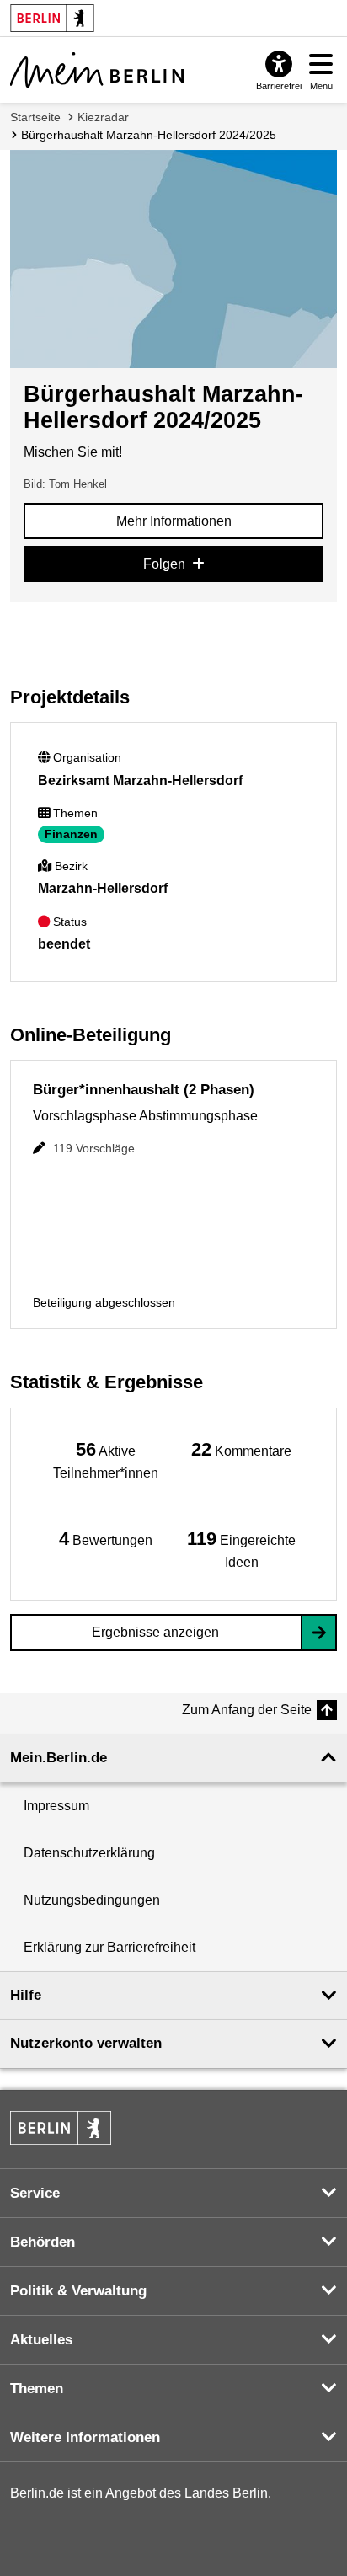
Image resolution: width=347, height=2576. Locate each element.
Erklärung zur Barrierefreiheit (109, 1947)
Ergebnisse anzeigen (155, 1632)
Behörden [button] (43, 2242)
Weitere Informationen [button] (85, 2437)
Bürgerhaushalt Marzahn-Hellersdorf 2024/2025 (149, 135)
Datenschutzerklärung (89, 1853)
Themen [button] (37, 2389)
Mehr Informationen (174, 521)
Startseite (35, 117)
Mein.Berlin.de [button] (59, 1758)
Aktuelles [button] (41, 2340)
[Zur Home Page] (97, 70)
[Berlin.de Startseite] (61, 2128)
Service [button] (35, 2193)
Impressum (56, 1806)
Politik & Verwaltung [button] (78, 2291)
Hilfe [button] (26, 1995)
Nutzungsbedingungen (92, 1900)
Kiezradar (103, 117)
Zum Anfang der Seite (247, 1710)
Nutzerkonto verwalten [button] (86, 2043)
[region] (106, 1459)
